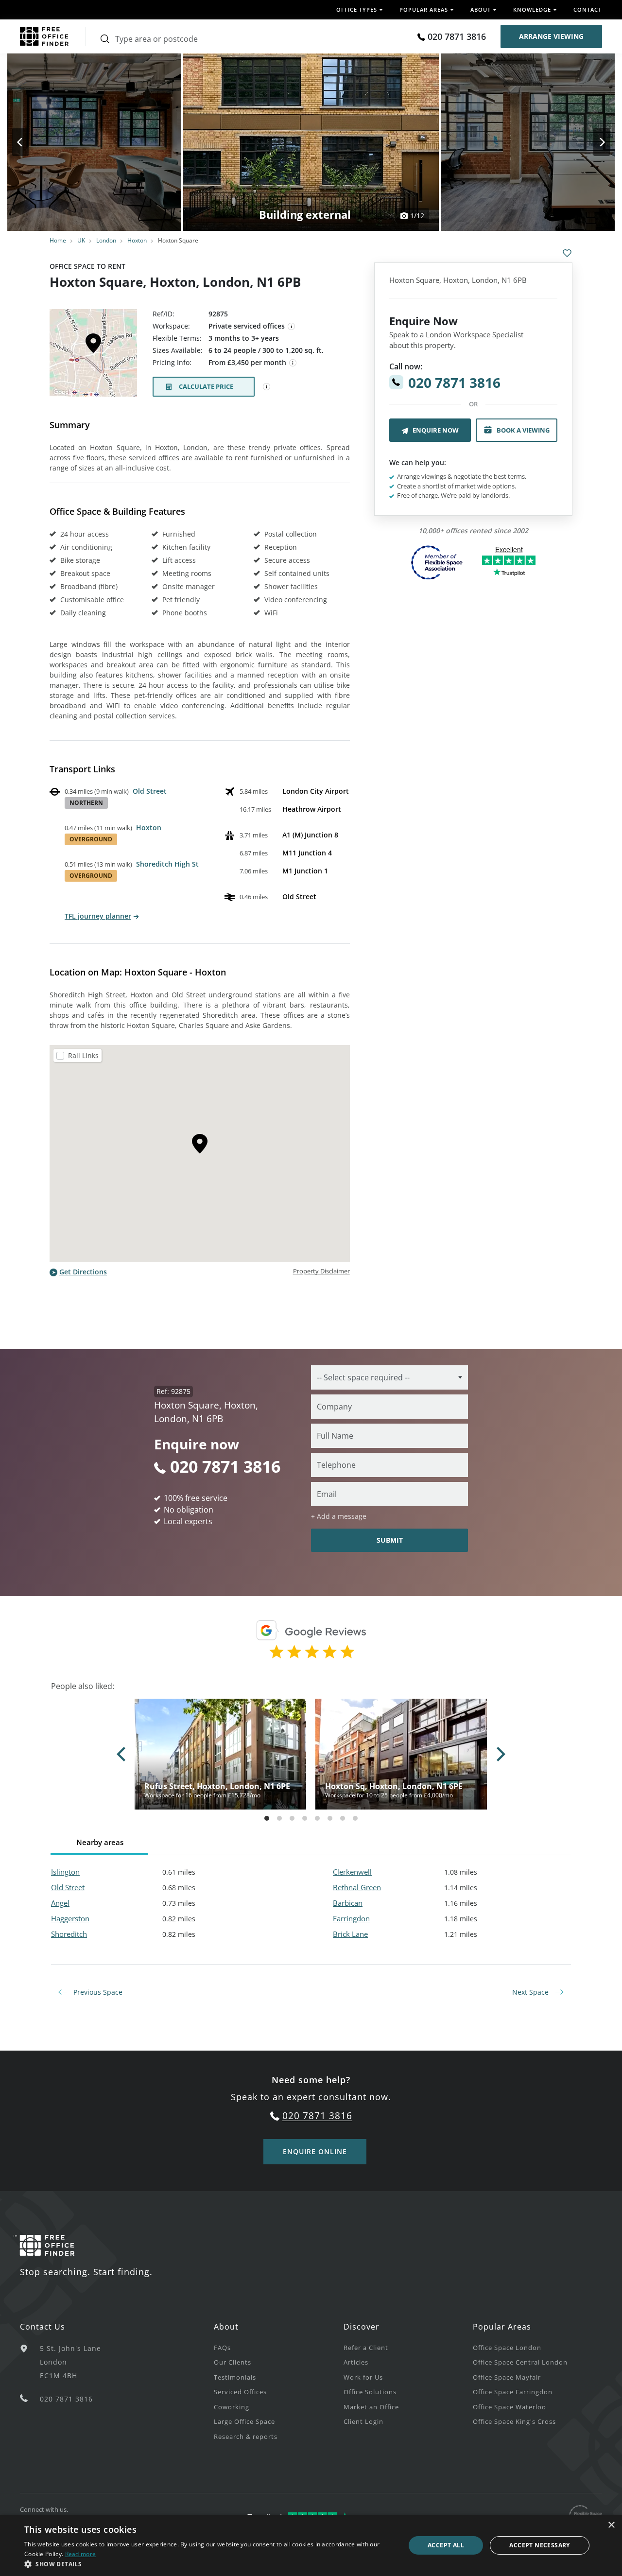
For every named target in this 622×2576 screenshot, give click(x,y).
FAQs (222, 2348)
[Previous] (29, 142)
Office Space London (507, 2348)
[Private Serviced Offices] (292, 327)
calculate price (206, 386)
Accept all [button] (446, 2545)
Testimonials (235, 2377)
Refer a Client (366, 2348)
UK (81, 240)
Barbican (348, 1903)
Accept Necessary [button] (539, 2545)
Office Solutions (370, 2392)
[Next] (593, 142)
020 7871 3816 (457, 36)
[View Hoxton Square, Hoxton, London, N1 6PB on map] (93, 356)
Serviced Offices (240, 2392)
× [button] (611, 2525)
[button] (209, 2564)
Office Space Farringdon (513, 2392)
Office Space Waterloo (510, 2407)
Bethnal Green (357, 1887)
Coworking (232, 2407)
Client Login (363, 2421)
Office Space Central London (520, 2362)
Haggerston (70, 1918)
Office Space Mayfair (507, 2377)
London (106, 240)
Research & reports (246, 2437)
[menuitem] (278, 2347)
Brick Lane (350, 1934)
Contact (587, 9)
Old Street (150, 791)
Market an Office (371, 2407)
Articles (356, 2362)
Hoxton (137, 240)
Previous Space (97, 1992)
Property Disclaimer (321, 1271)
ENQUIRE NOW (436, 430)
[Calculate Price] (267, 387)
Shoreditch (69, 1934)
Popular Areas (502, 2327)
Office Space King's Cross (514, 2421)
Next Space (531, 1992)
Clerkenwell (352, 1872)
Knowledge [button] (532, 9)
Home (58, 240)
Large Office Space (244, 2421)
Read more (81, 2554)
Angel (60, 1903)
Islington (65, 1872)
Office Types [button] (357, 9)
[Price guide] (293, 363)
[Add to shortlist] (567, 253)
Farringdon (351, 1918)
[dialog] (311, 2545)
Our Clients (233, 2362)
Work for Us (363, 2377)
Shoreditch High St (167, 864)
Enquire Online (315, 2151)
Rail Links (83, 1055)
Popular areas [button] (424, 9)
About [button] (481, 9)
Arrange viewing (551, 36)
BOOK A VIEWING (523, 430)
